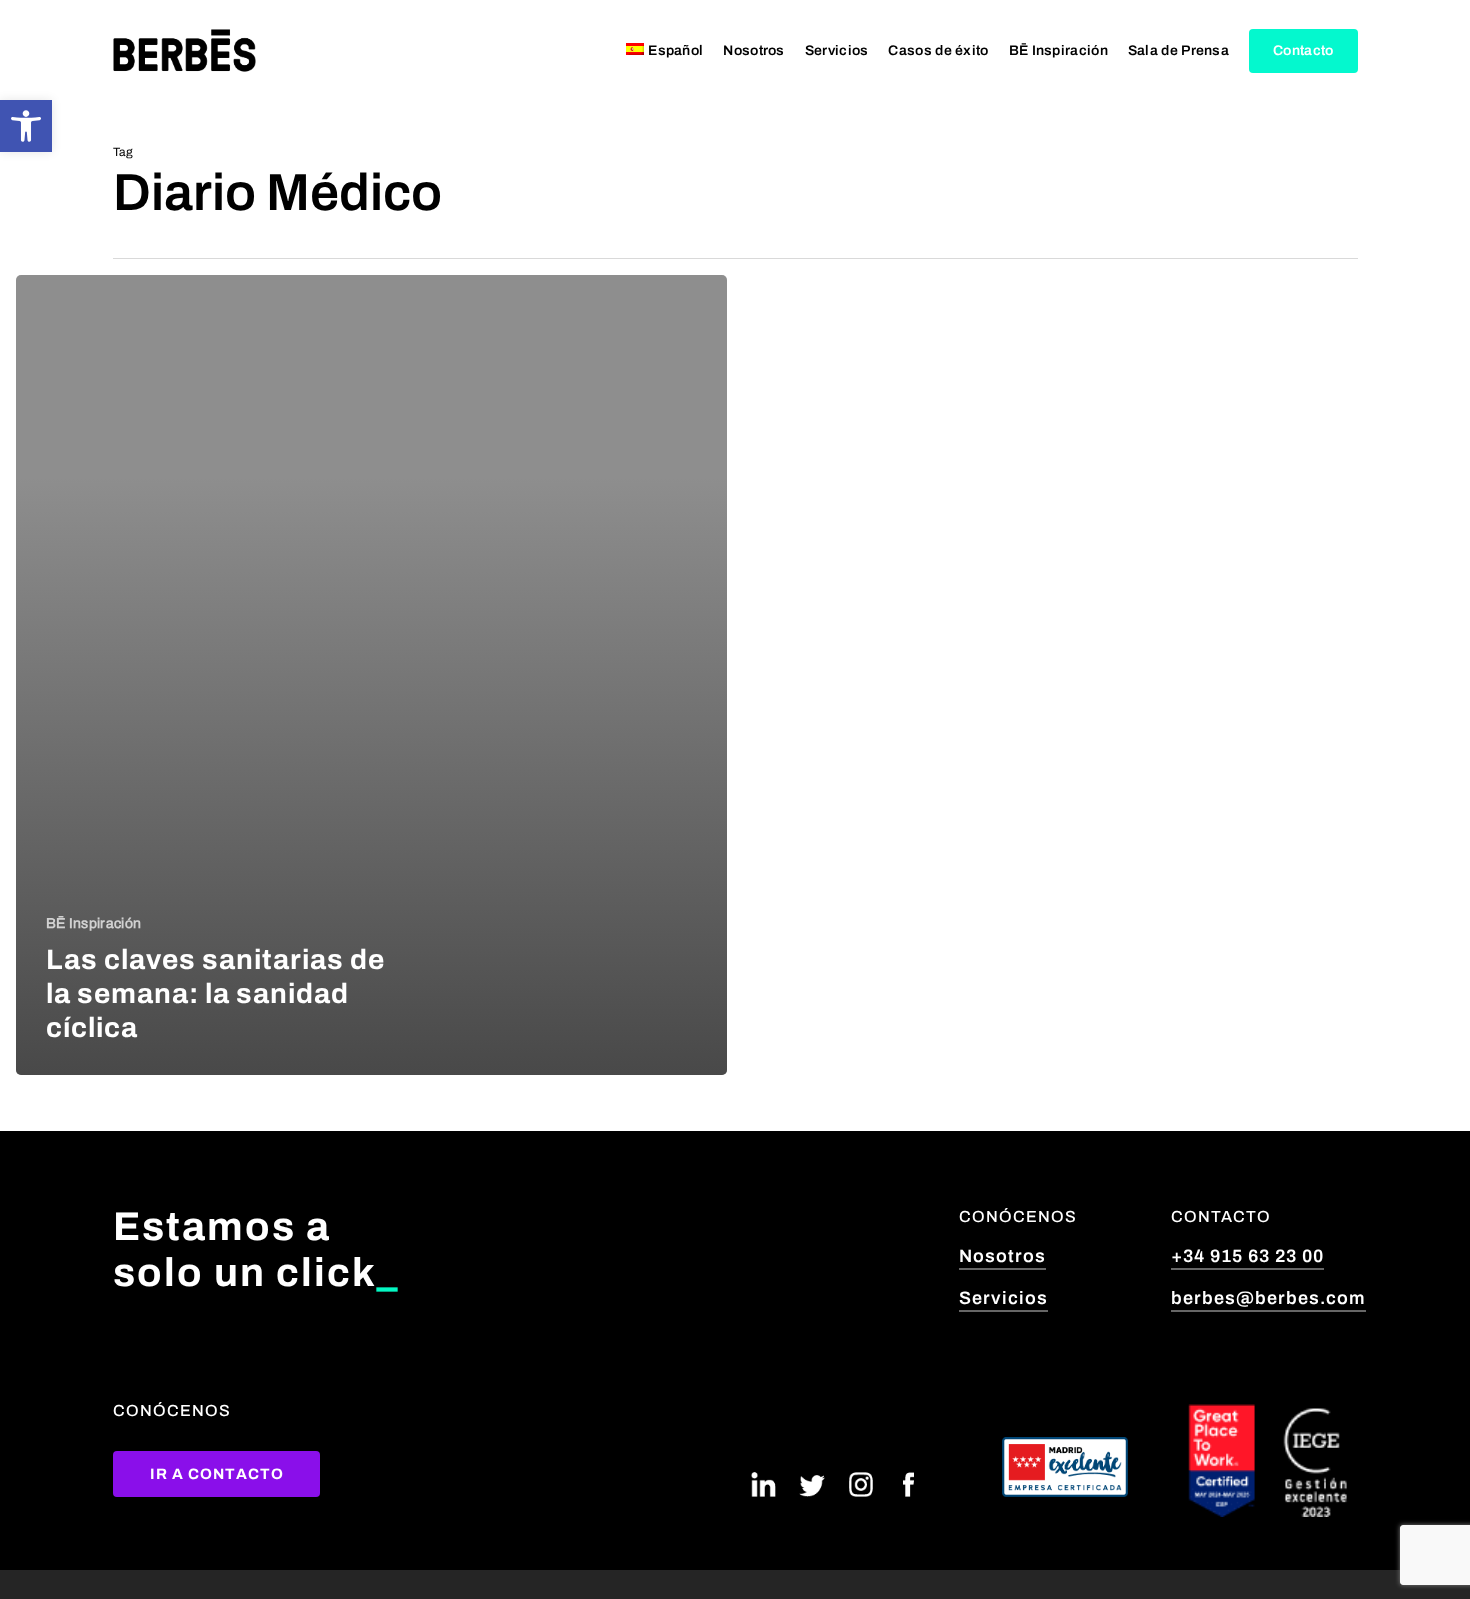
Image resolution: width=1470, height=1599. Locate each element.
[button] (26, 126)
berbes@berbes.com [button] (1268, 1298)
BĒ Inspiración (93, 923)
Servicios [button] (1003, 1298)
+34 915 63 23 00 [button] (1247, 1256)
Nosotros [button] (1002, 1256)
